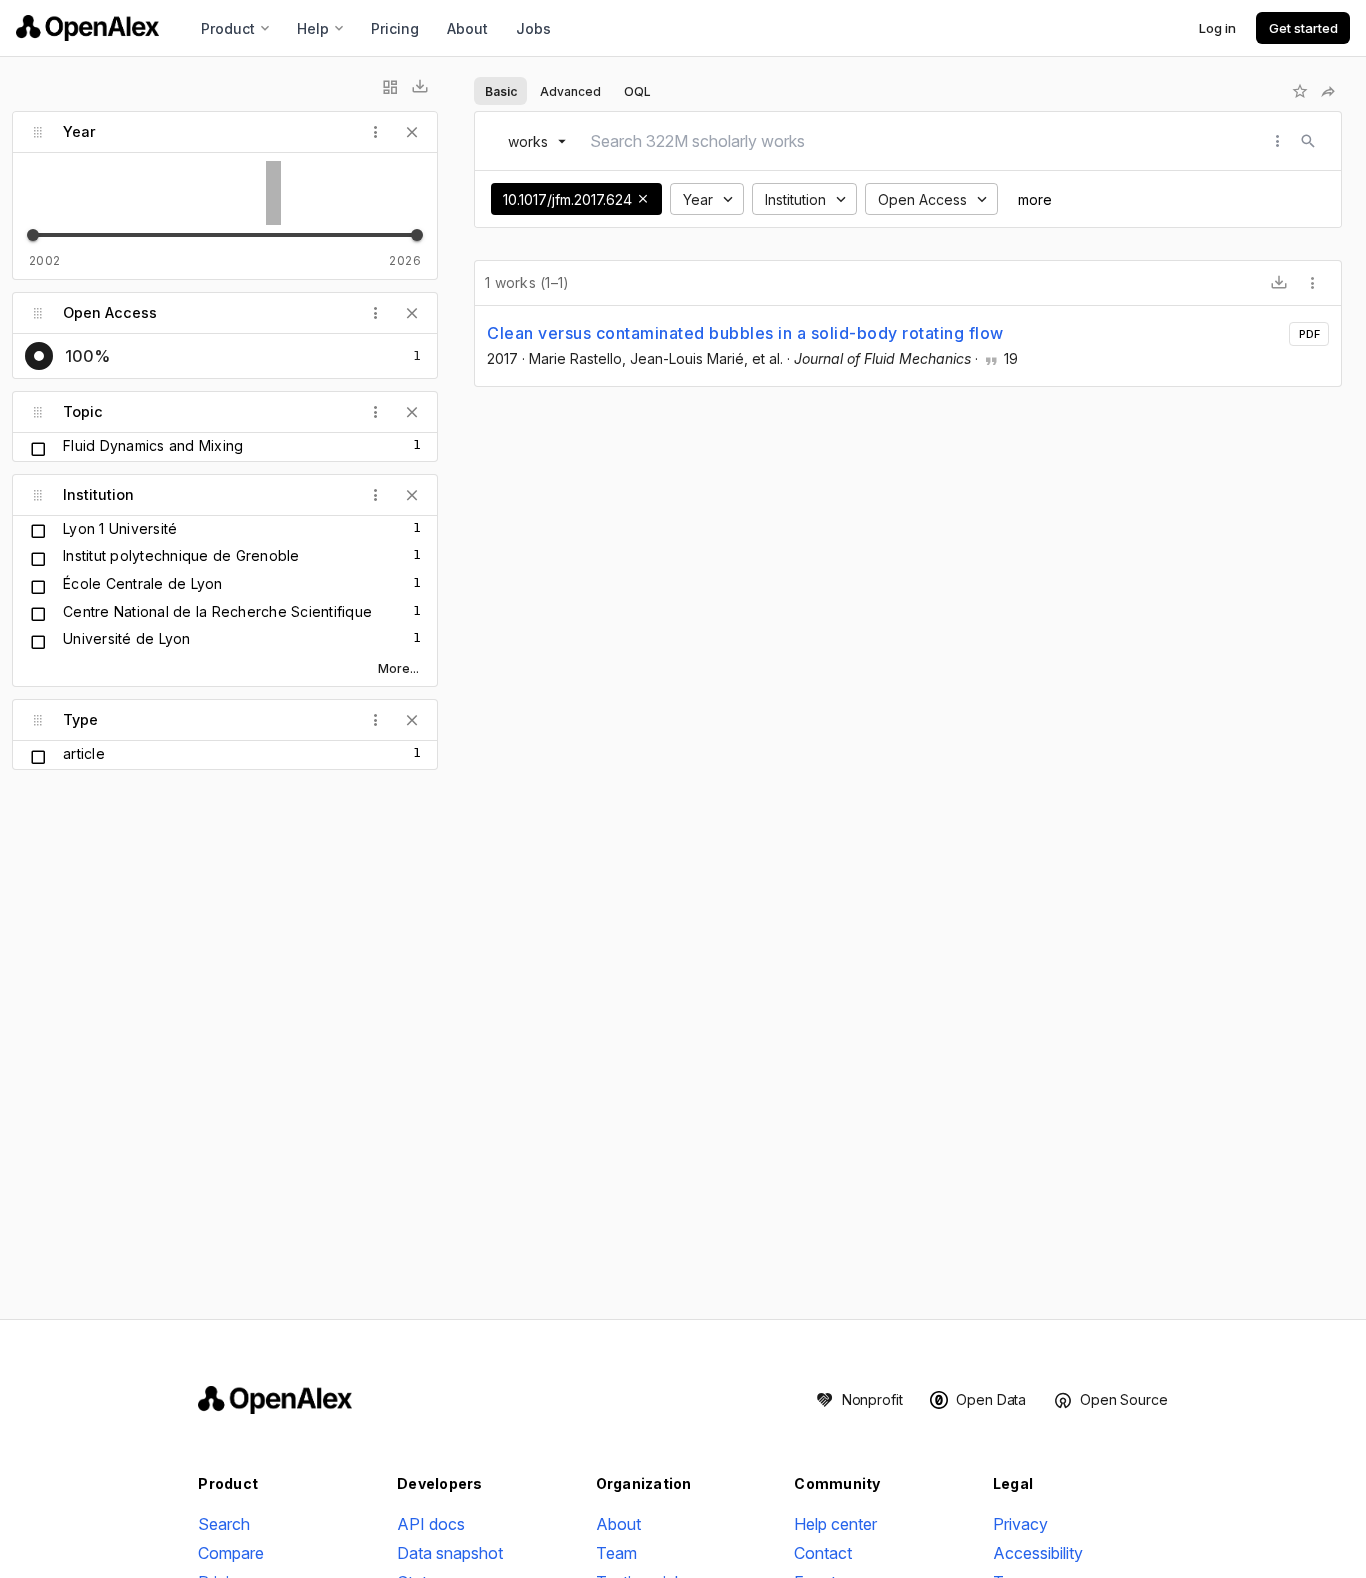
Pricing (395, 28)
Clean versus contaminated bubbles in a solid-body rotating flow (745, 333)
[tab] (500, 91)
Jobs (533, 28)
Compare (231, 1553)
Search (224, 1524)
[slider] (33, 235)
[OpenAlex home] (87, 28)
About (467, 28)
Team (616, 1553)
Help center (835, 1524)
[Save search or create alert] (1300, 91)
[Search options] (1278, 141)
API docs (431, 1524)
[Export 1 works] (1279, 283)
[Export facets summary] (420, 87)
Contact (823, 1553)
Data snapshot (450, 1553)
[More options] (1313, 283)
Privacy (1020, 1524)
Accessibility (1038, 1553)
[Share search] (1328, 91)
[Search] (1308, 141)
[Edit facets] (390, 87)
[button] (643, 199)
